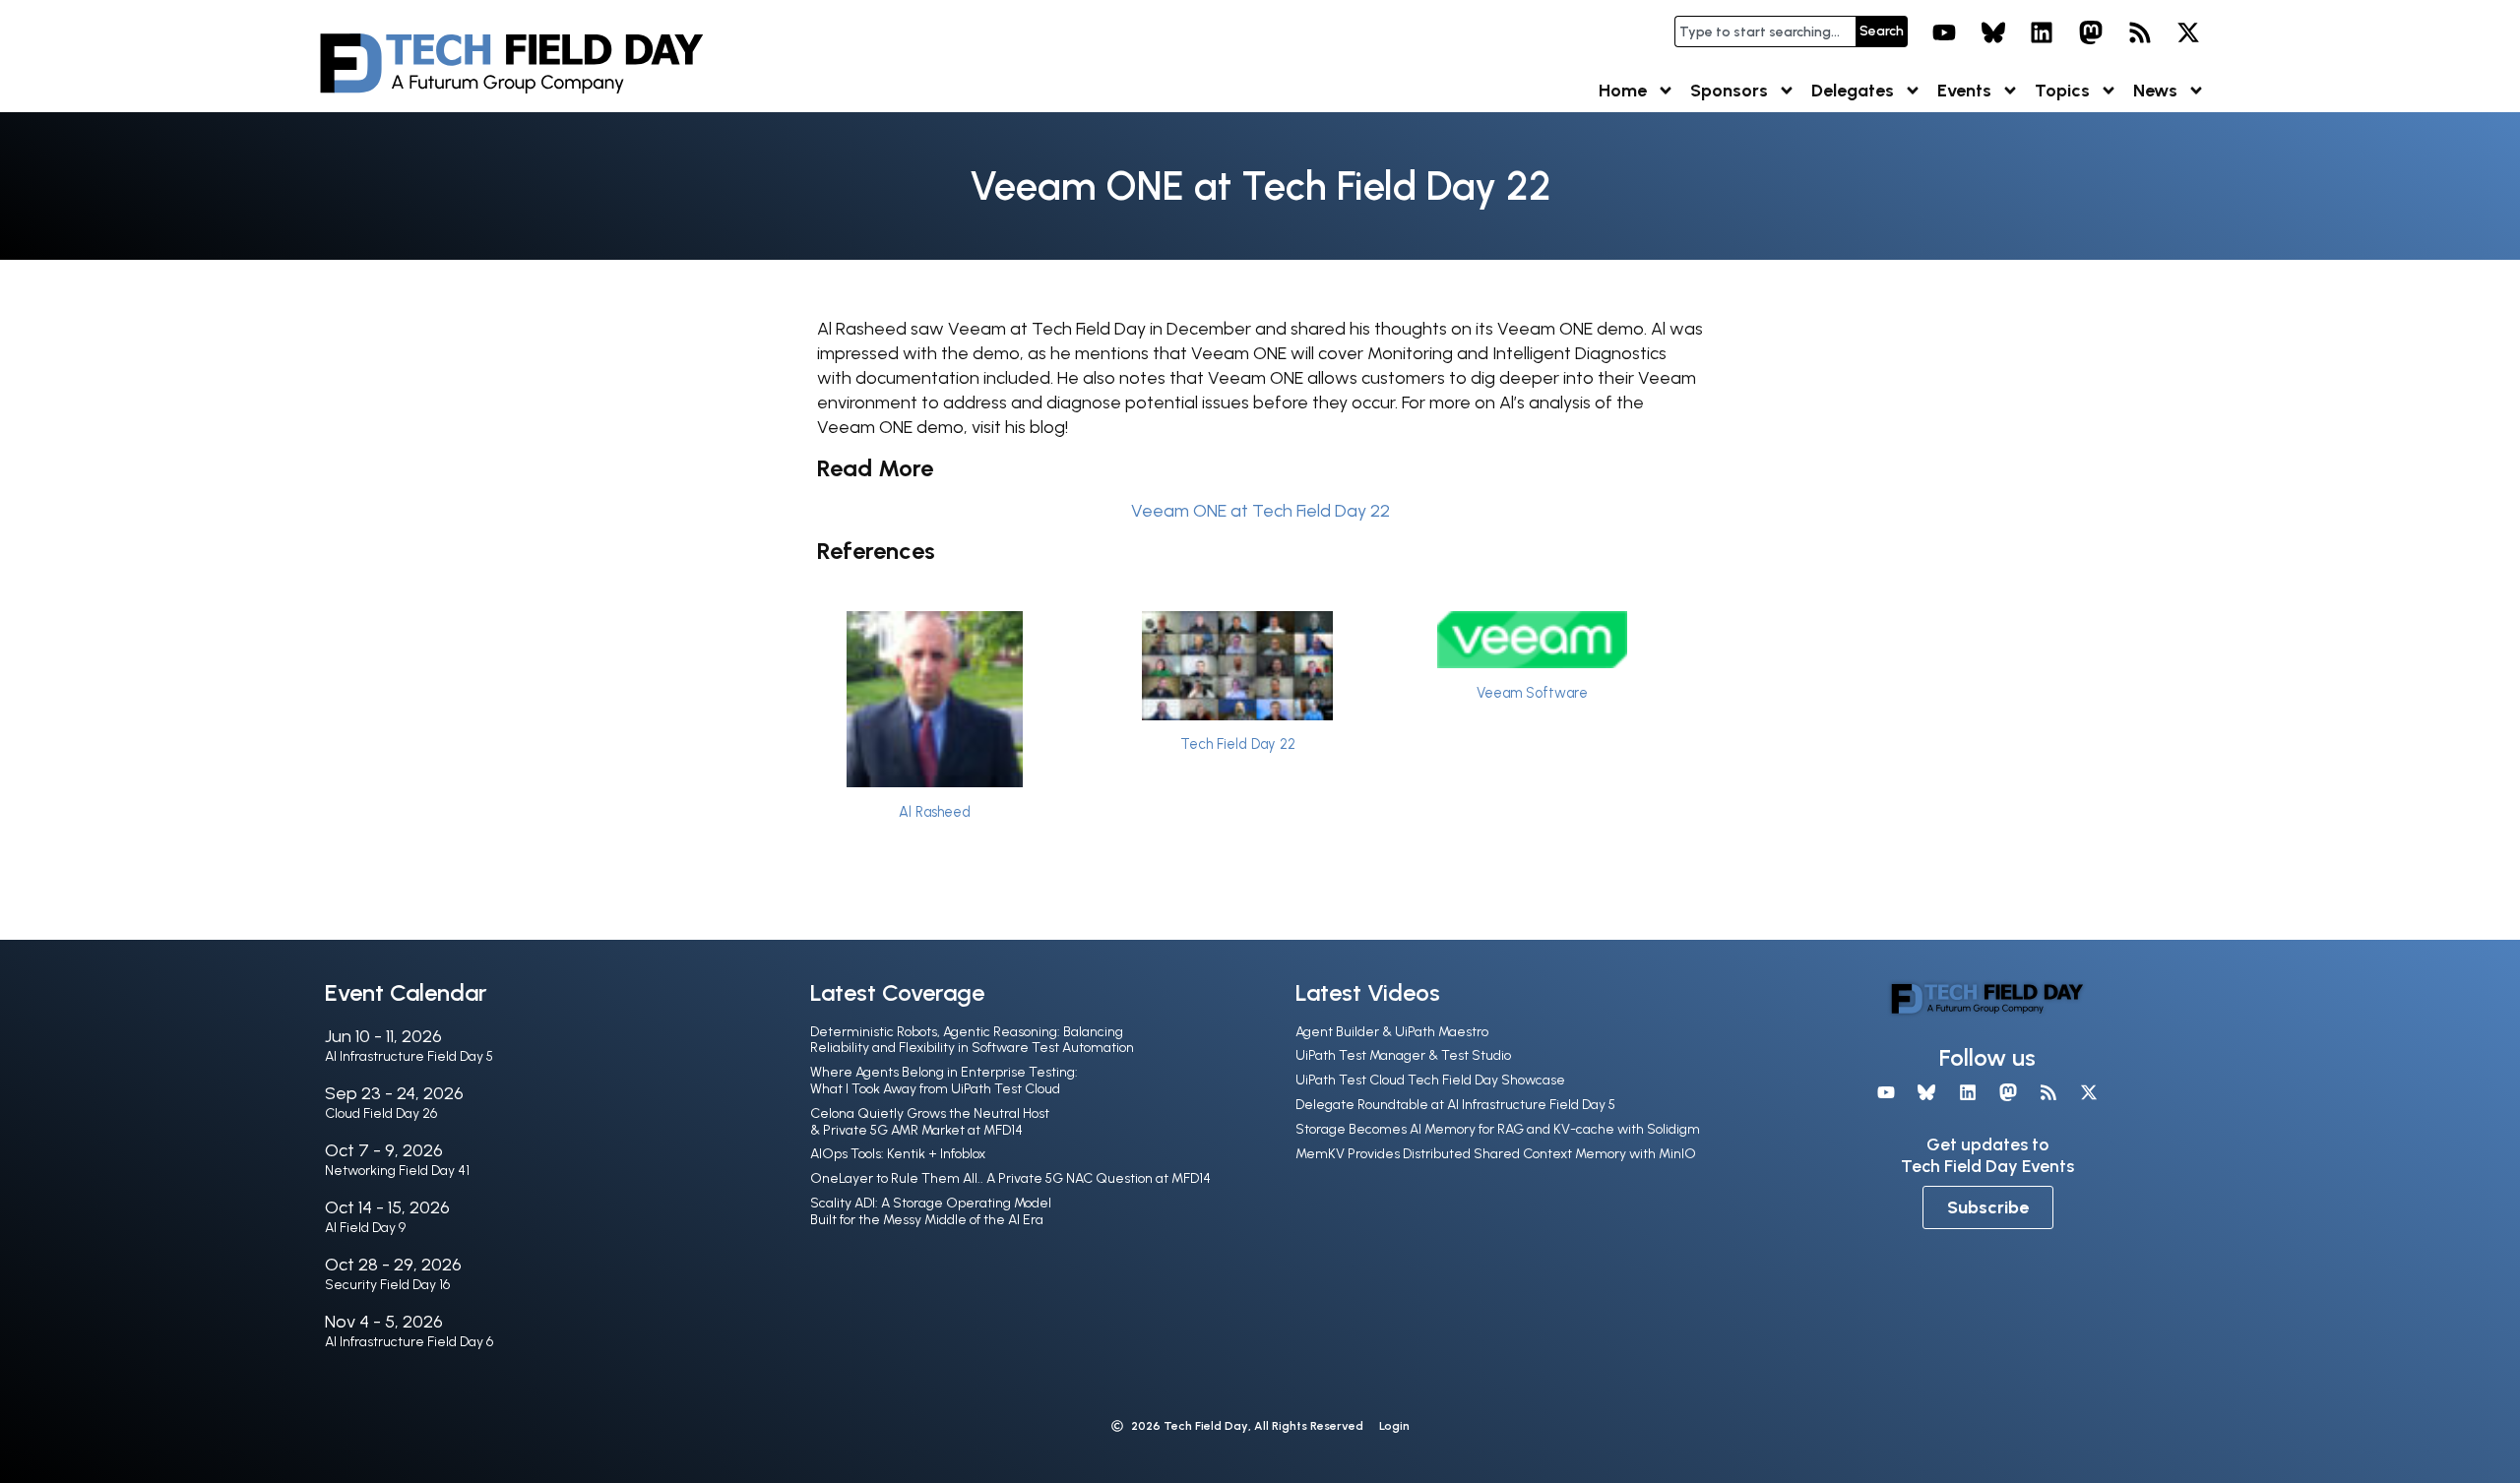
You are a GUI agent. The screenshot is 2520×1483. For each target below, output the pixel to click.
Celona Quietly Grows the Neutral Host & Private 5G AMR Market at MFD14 (930, 1122)
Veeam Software (1532, 693)
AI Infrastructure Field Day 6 (409, 1342)
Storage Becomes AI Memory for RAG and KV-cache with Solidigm (1498, 1129)
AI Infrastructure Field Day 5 (409, 1056)
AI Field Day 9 (365, 1228)
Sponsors (1729, 91)
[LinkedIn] (2043, 32)
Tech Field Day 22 (1238, 744)
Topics (2062, 91)
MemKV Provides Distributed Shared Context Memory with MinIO (1496, 1154)
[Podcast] (2140, 32)
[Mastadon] (2091, 32)
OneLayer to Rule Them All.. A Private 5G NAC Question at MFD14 (1010, 1178)
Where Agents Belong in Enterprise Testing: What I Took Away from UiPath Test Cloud (944, 1081)
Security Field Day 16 (387, 1285)
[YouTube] (1944, 32)
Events (1964, 91)
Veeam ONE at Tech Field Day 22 (1260, 511)
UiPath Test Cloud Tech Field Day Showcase (1430, 1080)
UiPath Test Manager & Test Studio (1403, 1055)
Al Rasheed (935, 812)
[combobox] (1765, 31)
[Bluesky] (1993, 32)
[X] (2188, 32)
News (2155, 91)
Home (1623, 91)
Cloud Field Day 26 (381, 1113)
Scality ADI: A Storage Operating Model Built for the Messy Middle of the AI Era (931, 1211)
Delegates (1853, 91)
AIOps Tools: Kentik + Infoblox (898, 1154)
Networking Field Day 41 (397, 1171)
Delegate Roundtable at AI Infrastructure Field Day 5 (1455, 1105)
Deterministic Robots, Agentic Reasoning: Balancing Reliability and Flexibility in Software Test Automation (972, 1040)
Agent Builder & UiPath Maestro (1392, 1032)
